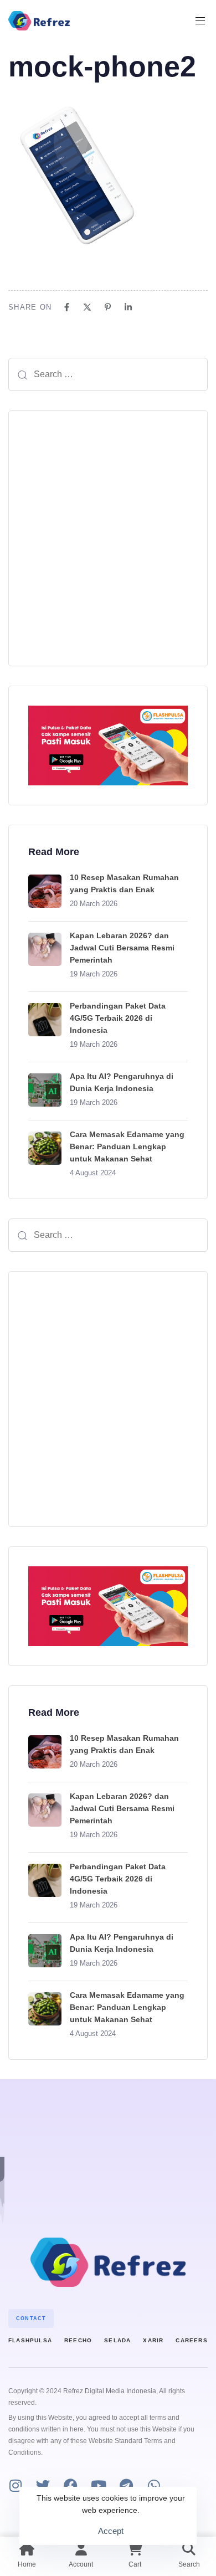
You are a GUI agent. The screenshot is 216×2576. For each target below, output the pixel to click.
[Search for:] (108, 374)
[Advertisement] (108, 538)
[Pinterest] (108, 307)
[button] (204, 21)
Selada (117, 2340)
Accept (111, 2531)
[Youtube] (98, 2485)
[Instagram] (15, 2485)
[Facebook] (67, 307)
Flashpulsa (30, 2340)
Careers (191, 2340)
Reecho (78, 2340)
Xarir (153, 2340)
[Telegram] (126, 2485)
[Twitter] (43, 2485)
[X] (87, 307)
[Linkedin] (128, 307)
